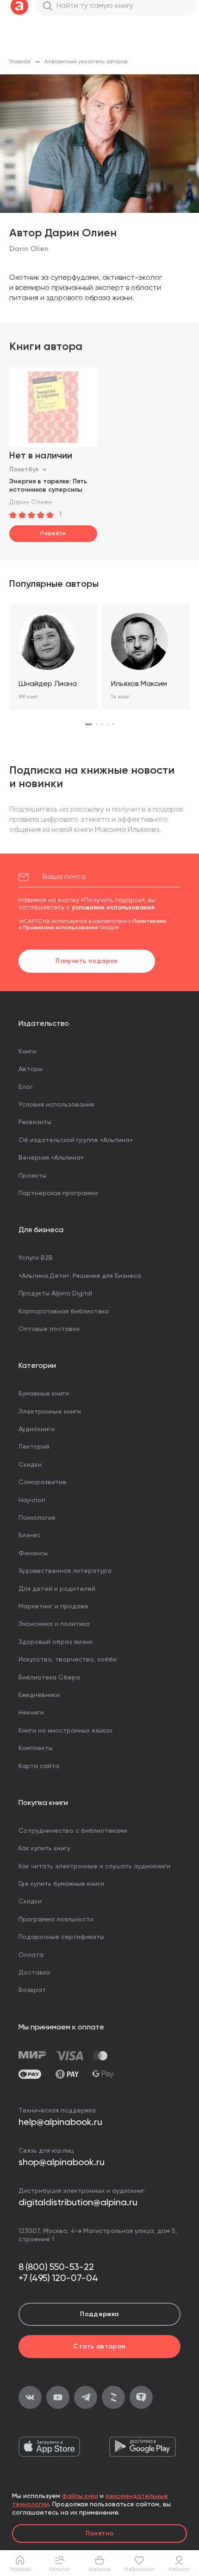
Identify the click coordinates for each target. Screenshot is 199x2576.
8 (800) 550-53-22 (56, 2268)
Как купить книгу (44, 1848)
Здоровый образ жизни (56, 1642)
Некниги (31, 1713)
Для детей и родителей (57, 1589)
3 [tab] (102, 724)
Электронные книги (50, 1412)
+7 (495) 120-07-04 (58, 2279)
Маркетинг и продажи (53, 1607)
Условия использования (56, 1105)
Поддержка (99, 2314)
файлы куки (80, 2496)
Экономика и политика (54, 1624)
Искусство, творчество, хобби (68, 1660)
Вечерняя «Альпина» (51, 1158)
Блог (26, 1087)
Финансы (33, 1553)
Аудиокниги (37, 1429)
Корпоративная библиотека (64, 1312)
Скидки (30, 1465)
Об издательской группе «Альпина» (76, 1140)
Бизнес (30, 1535)
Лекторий (34, 1447)
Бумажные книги (44, 1394)
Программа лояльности (56, 1920)
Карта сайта (39, 1766)
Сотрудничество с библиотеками (73, 1831)
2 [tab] (97, 724)
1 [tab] (89, 724)
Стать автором (99, 2347)
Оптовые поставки (49, 1329)
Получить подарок (87, 961)
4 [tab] (108, 724)
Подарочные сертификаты (61, 1937)
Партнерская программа (58, 1193)
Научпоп (32, 1500)
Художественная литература (65, 1571)
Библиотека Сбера (49, 1678)
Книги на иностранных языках (65, 1731)
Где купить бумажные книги (61, 1884)
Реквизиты (35, 1122)
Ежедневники (39, 1695)
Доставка (34, 1973)
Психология (37, 1518)
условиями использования (113, 908)
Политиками (149, 921)
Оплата (31, 1955)
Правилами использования (61, 928)
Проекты (32, 1176)
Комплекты (36, 1748)
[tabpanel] (53, 657)
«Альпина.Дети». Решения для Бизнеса (80, 1276)
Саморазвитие (43, 1482)
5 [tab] (113, 724)
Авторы (31, 1069)
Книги (27, 1052)
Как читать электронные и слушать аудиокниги (94, 1866)
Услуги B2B (36, 1258)
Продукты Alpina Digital (55, 1294)
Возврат (32, 1990)
